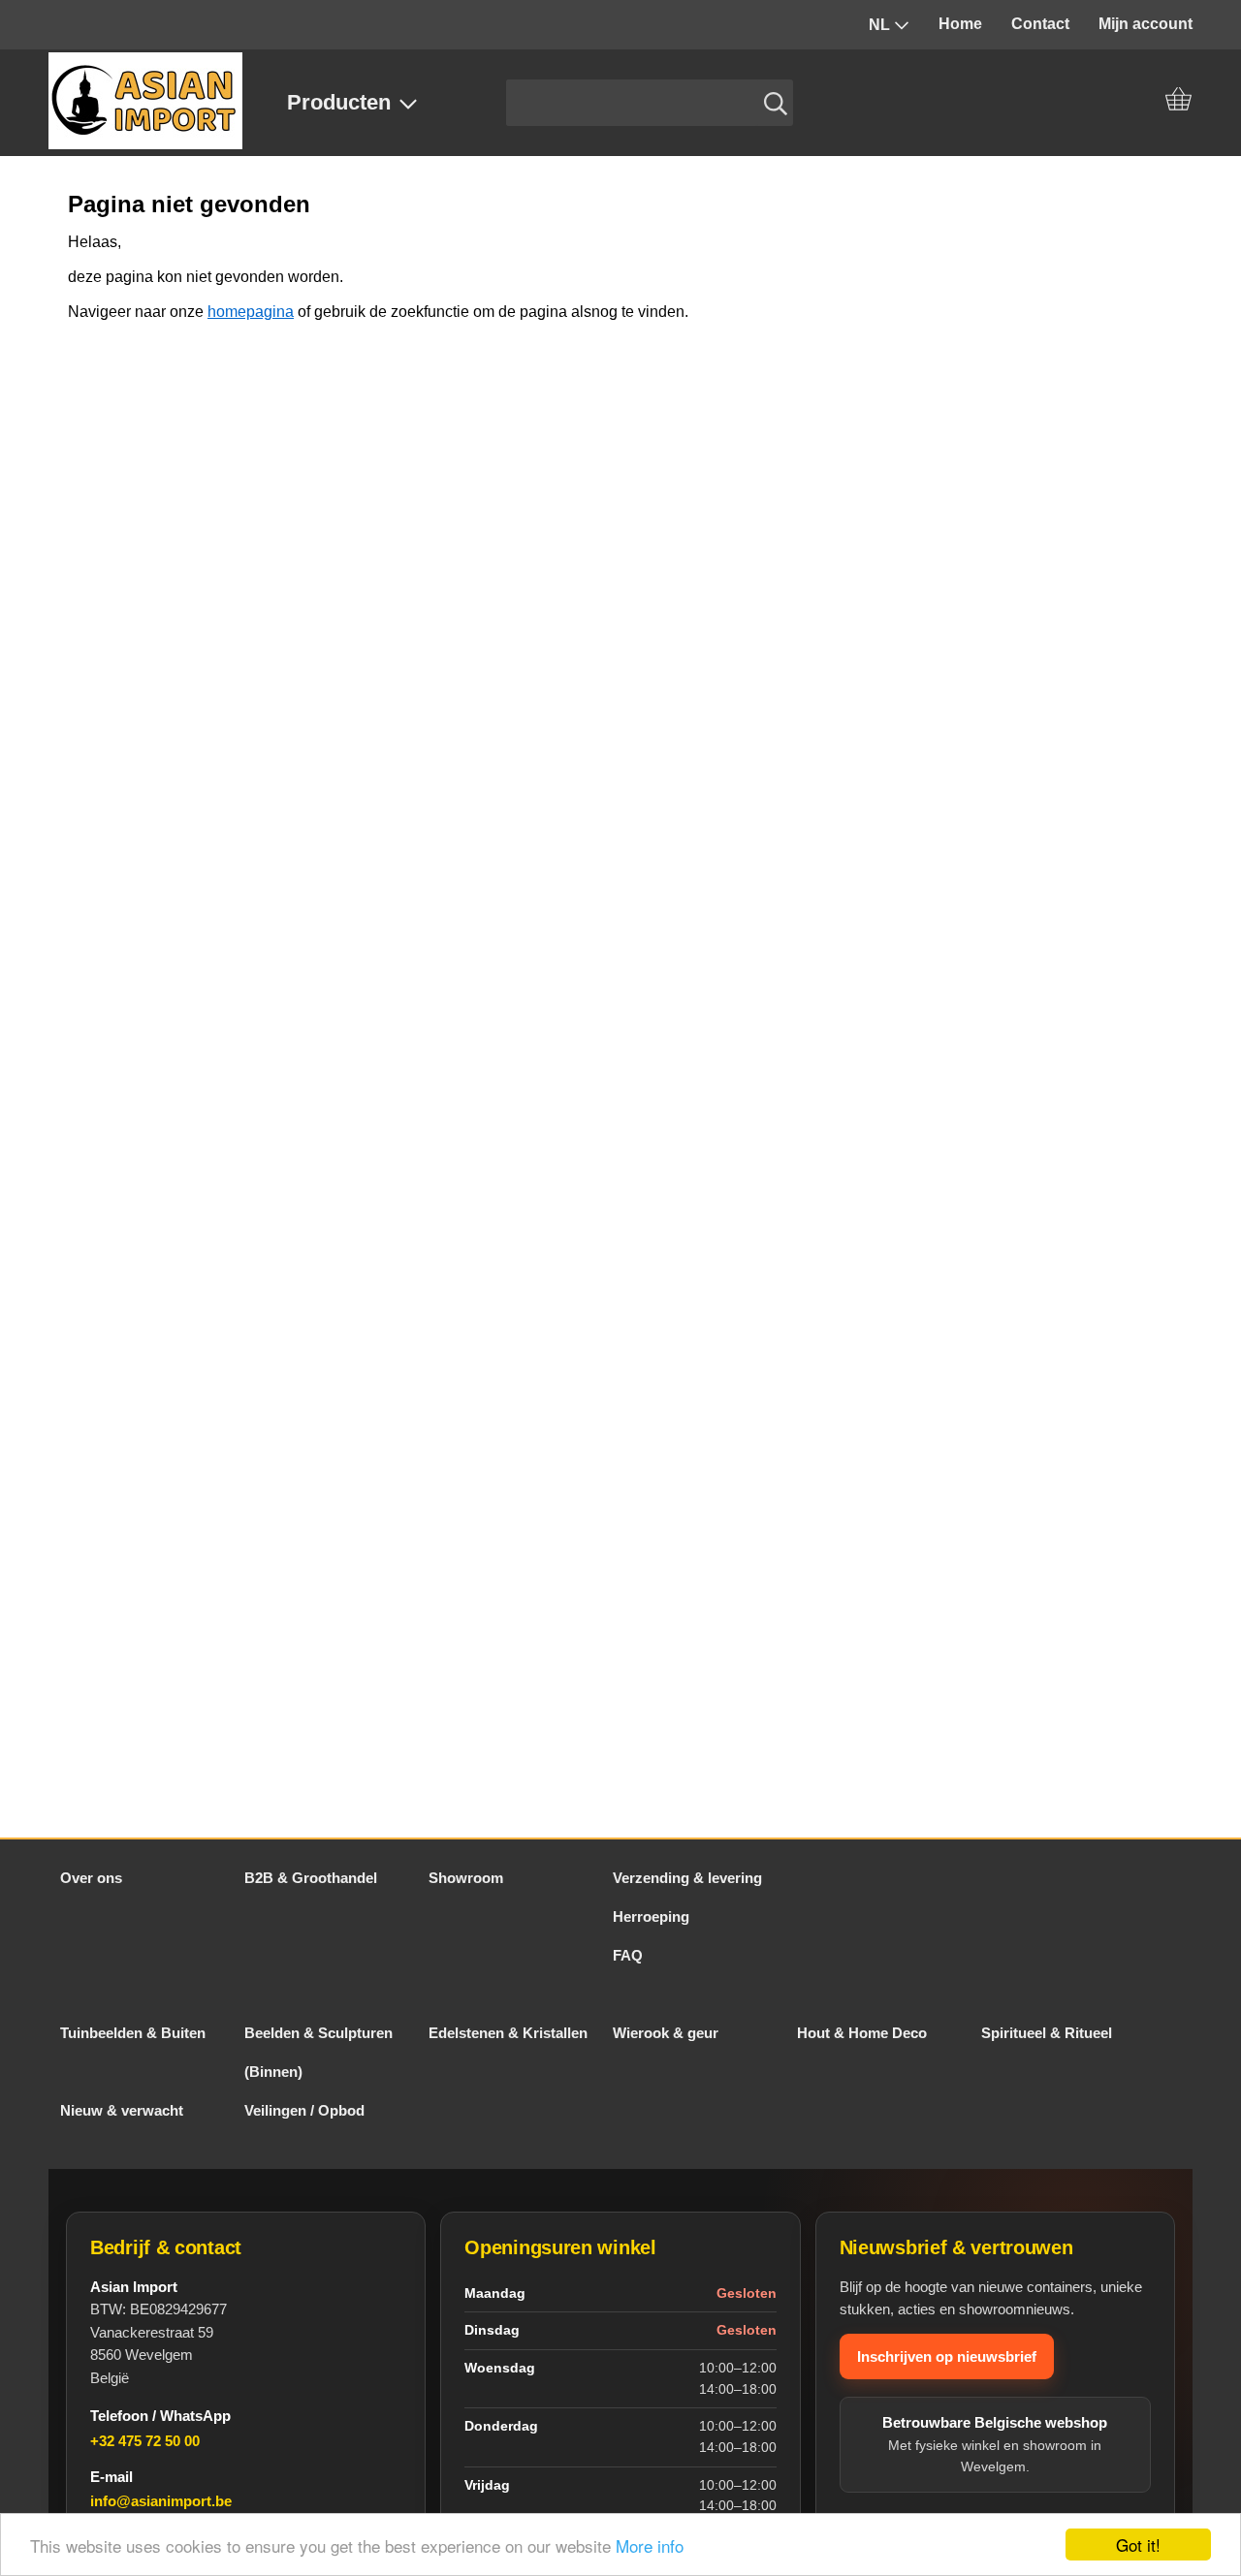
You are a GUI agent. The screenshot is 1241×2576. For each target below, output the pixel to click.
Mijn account (1146, 24)
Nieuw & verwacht (122, 2110)
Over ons (91, 1878)
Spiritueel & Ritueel (1047, 2033)
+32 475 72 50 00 (145, 2441)
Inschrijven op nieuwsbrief (947, 2356)
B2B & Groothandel (311, 1878)
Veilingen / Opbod (304, 2110)
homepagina (251, 312)
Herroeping (651, 1916)
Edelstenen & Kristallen (508, 2033)
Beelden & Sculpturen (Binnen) (318, 2052)
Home (960, 24)
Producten (339, 102)
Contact (1040, 24)
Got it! (1138, 2545)
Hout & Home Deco (862, 2033)
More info (650, 2545)
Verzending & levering (687, 1878)
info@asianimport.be (161, 2501)
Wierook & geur (666, 2033)
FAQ (628, 1955)
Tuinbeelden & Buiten (133, 2033)
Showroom (466, 1878)
